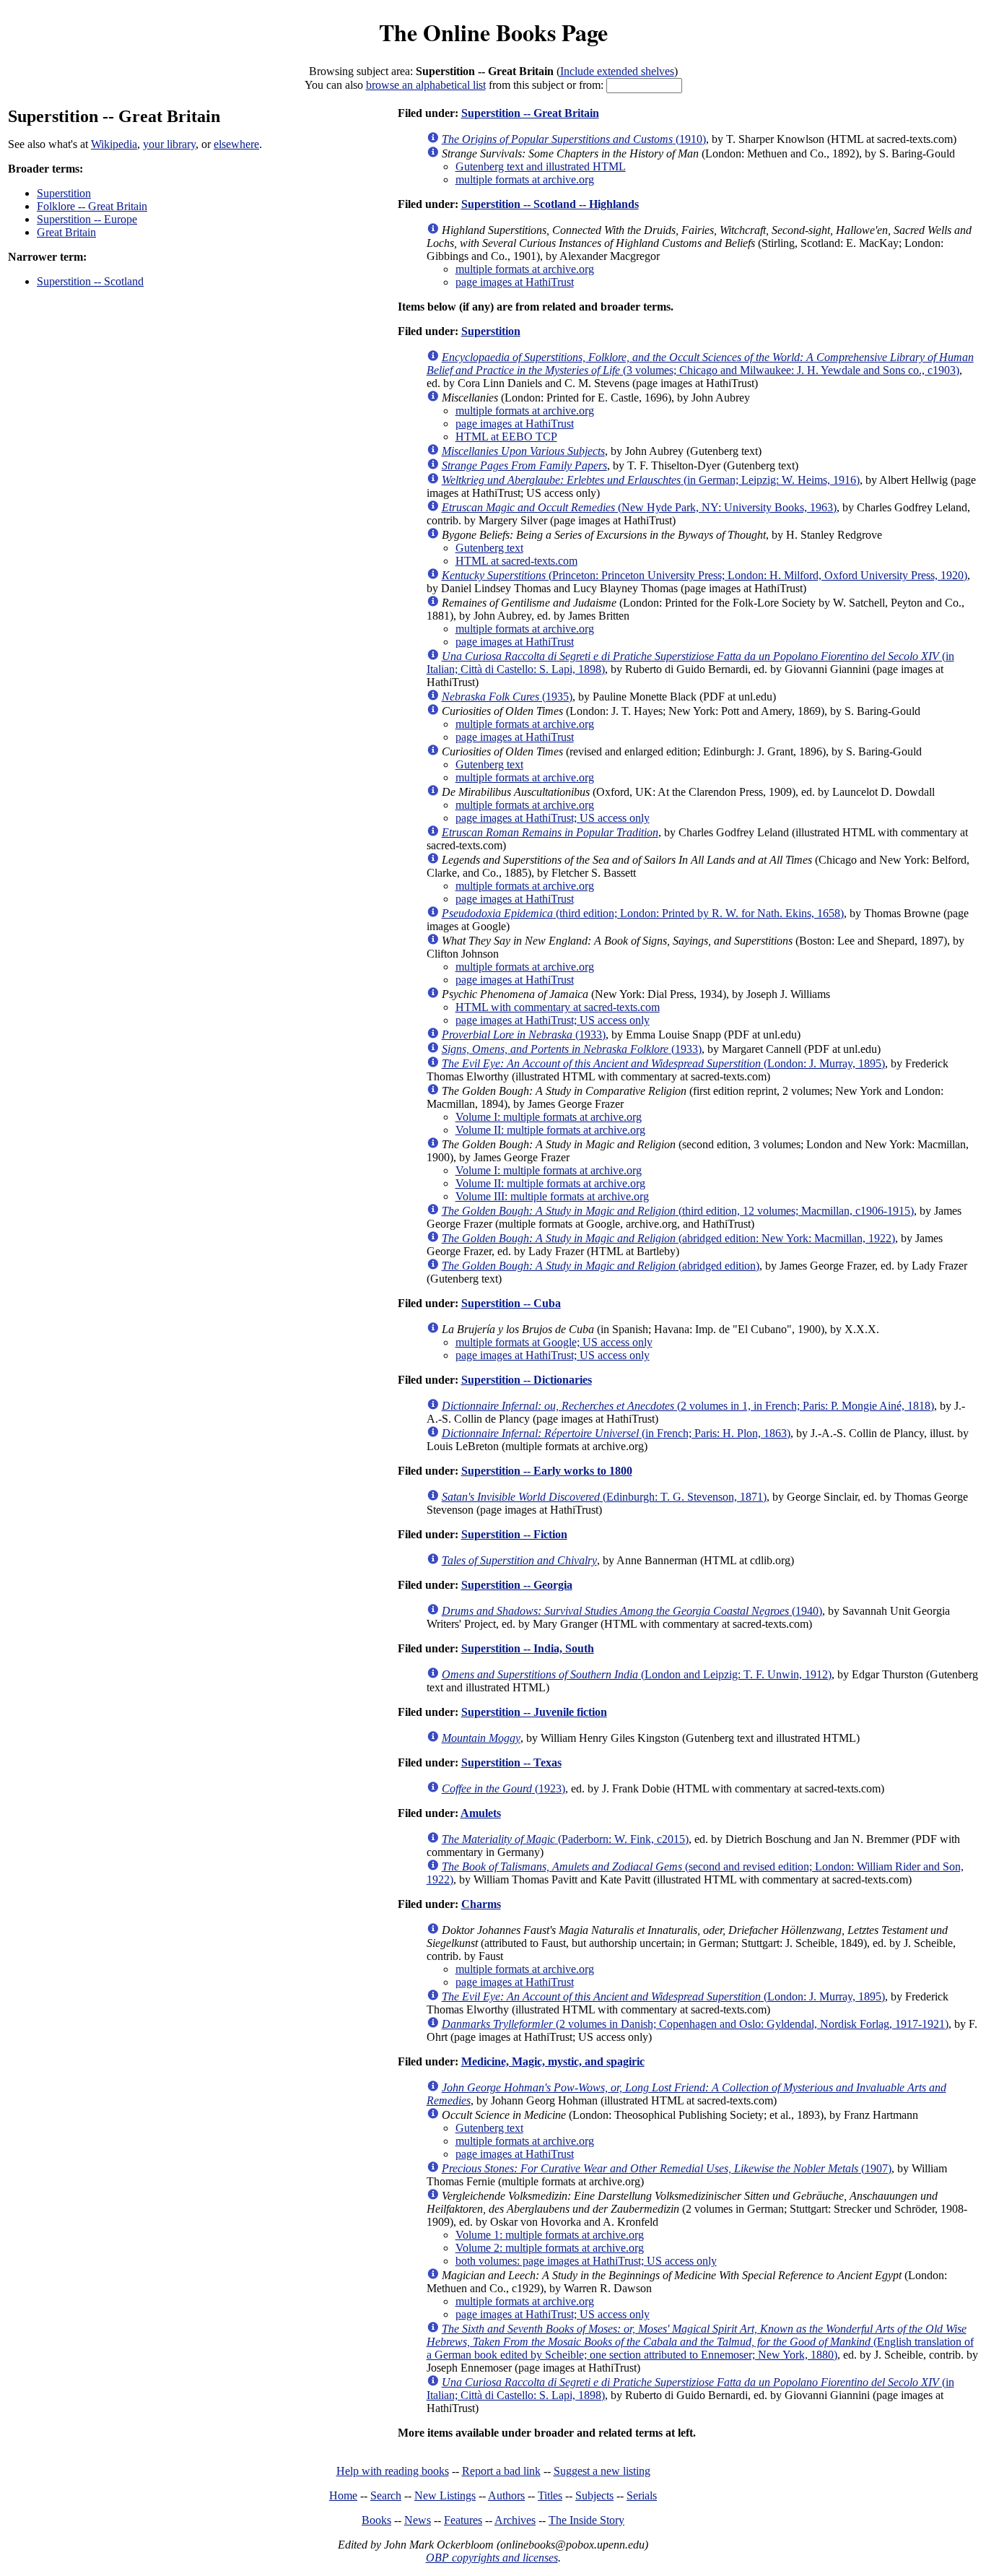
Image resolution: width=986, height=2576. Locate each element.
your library (169, 144)
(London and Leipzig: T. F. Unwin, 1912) (637, 1674)
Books (376, 2520)
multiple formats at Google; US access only (554, 1342)
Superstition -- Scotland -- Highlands (550, 204)
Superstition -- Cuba (511, 1303)
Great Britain (66, 232)
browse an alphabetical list (426, 85)
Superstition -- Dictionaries (527, 1380)
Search (386, 2495)
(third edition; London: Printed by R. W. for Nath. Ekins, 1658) (643, 913)
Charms (481, 1904)
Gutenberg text (489, 548)
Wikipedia (114, 144)
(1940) (632, 1611)
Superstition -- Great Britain (530, 113)
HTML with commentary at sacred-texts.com (558, 1007)
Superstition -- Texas (511, 1762)
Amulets (481, 1813)
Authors (506, 2495)
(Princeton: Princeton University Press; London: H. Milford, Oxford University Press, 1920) (704, 575)
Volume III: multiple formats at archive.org (552, 1196)
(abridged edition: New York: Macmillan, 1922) (668, 1238)
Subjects (594, 2495)
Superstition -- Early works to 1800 (547, 1471)
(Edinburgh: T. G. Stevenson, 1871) (604, 1497)
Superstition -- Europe (87, 219)
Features (463, 2520)
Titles (550, 2495)
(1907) (667, 2168)
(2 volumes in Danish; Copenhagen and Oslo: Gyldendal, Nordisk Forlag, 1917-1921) (695, 2024)
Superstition (64, 193)
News (418, 2520)
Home (343, 2495)
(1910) (574, 139)
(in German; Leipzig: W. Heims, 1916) (651, 480)
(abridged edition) (601, 1266)
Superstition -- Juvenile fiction (534, 1712)
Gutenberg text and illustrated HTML (541, 166)
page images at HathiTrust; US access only (553, 818)
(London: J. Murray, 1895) (663, 1063)
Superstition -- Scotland (90, 281)
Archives (515, 2520)
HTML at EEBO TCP (506, 437)
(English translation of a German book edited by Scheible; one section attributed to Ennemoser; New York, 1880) (700, 2342)
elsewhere (236, 144)
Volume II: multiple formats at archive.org (550, 1130)
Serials (642, 2495)
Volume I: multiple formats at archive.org (549, 1117)
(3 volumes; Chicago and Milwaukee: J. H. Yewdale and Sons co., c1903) (700, 364)
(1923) (503, 1788)
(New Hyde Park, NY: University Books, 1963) (639, 507)
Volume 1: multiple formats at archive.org (550, 2235)
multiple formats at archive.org (525, 179)
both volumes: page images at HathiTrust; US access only (586, 2261)
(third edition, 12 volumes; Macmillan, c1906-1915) (678, 1211)
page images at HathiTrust (515, 282)
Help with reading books (393, 2471)
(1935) (507, 697)
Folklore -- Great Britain (92, 206)
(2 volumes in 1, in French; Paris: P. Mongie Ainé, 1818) (688, 1406)
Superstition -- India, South (528, 1648)
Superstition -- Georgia (517, 1585)
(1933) (524, 1035)
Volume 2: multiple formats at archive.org (550, 2248)
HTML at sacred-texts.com (516, 561)
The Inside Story (586, 2520)
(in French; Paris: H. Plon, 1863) (616, 1433)
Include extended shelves (617, 71)
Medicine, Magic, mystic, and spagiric (553, 2061)
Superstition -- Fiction (514, 1534)
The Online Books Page (493, 32)
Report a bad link (501, 2471)
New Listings (445, 2495)
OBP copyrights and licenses (492, 2558)
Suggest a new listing (602, 2471)
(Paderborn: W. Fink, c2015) (565, 1839)
